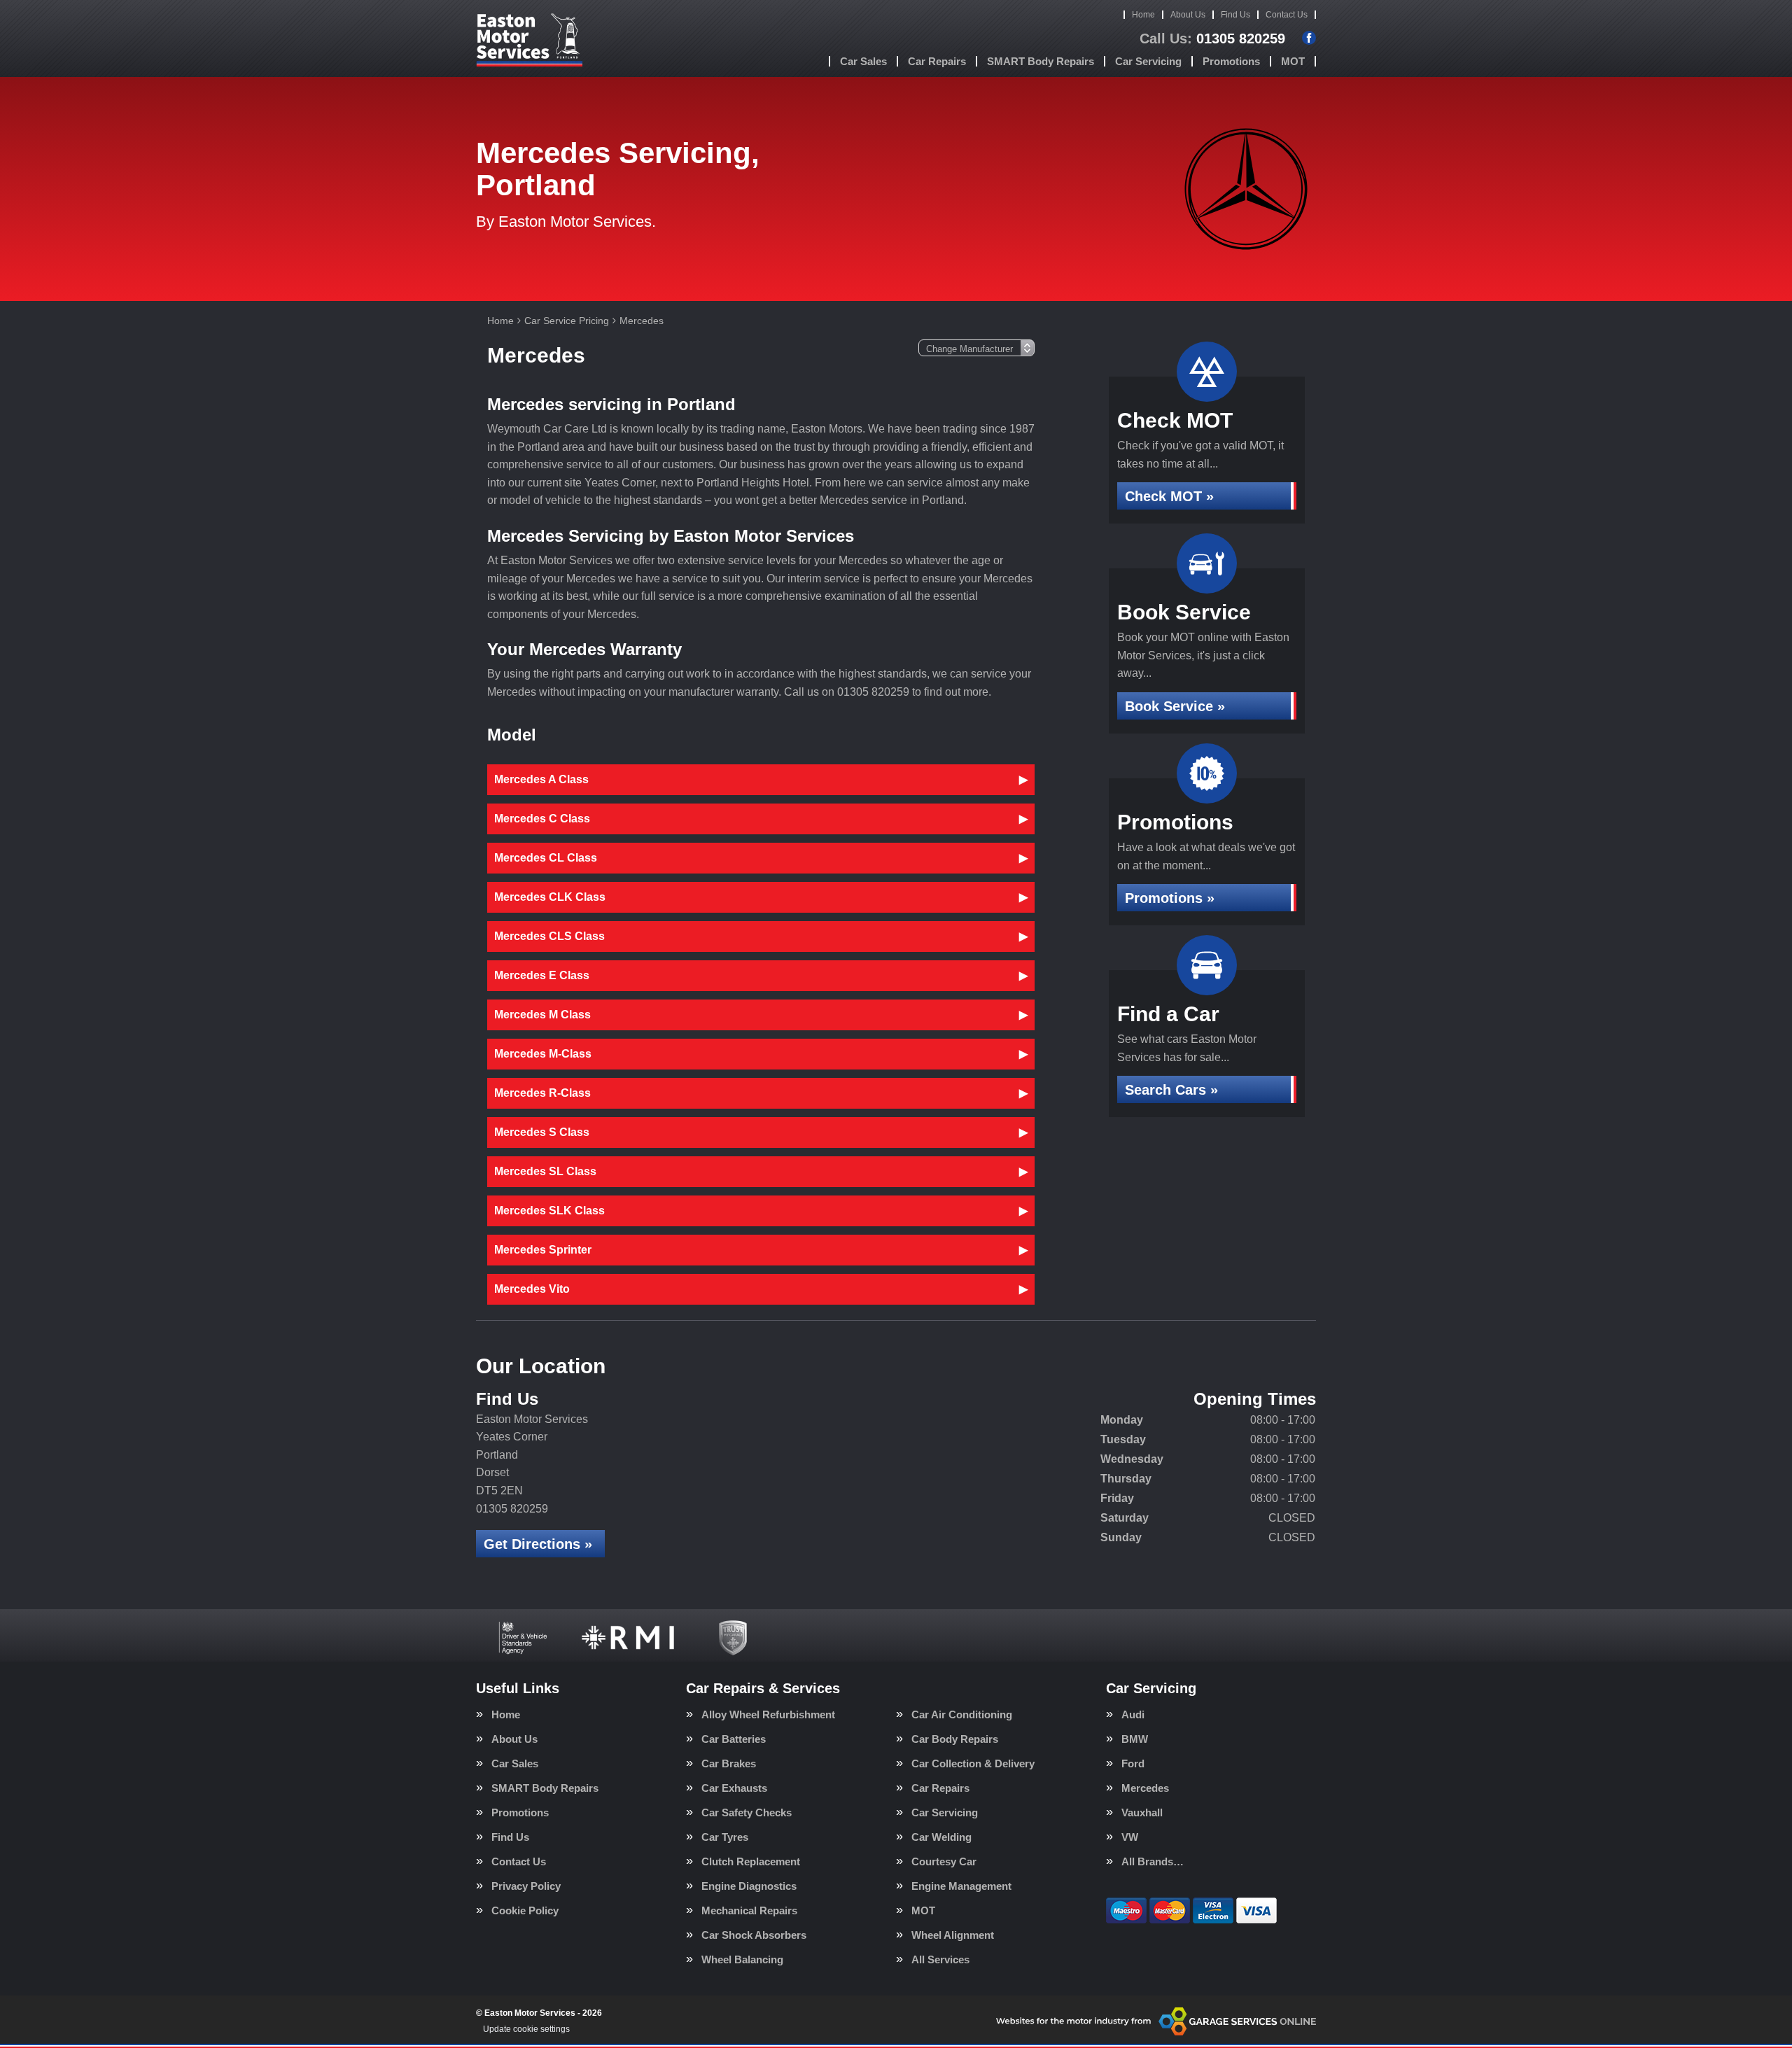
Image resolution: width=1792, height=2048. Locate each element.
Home (1143, 15)
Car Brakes (729, 1763)
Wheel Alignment (953, 1935)
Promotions (1231, 61)
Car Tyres (725, 1837)
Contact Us (1287, 15)
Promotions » (1170, 898)
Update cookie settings (526, 2029)
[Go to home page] (529, 38)
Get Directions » (538, 1544)
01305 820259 (1212, 38)
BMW (1135, 1739)
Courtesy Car (944, 1861)
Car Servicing (1148, 61)
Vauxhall (1142, 1812)
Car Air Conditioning (962, 1714)
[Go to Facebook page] (1309, 38)
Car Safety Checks (747, 1812)
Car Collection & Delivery (973, 1763)
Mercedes (1145, 1788)
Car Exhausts (734, 1788)
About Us (1188, 15)
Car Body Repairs (955, 1739)
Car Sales (863, 61)
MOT (1293, 61)
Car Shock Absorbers (754, 1935)
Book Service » (1175, 706)
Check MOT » (1169, 496)
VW (1130, 1837)
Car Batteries (734, 1739)
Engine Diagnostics (749, 1886)
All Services (940, 1959)
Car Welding (941, 1837)
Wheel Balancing (742, 1959)
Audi (1133, 1714)
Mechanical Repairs (749, 1910)
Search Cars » (1171, 1090)
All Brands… (1153, 1861)
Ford (1133, 1763)
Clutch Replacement (751, 1861)
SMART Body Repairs (1041, 61)
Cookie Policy (525, 1910)
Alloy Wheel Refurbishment (768, 1714)
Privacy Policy (526, 1886)
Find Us (1235, 15)
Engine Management (961, 1886)
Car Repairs (937, 61)
